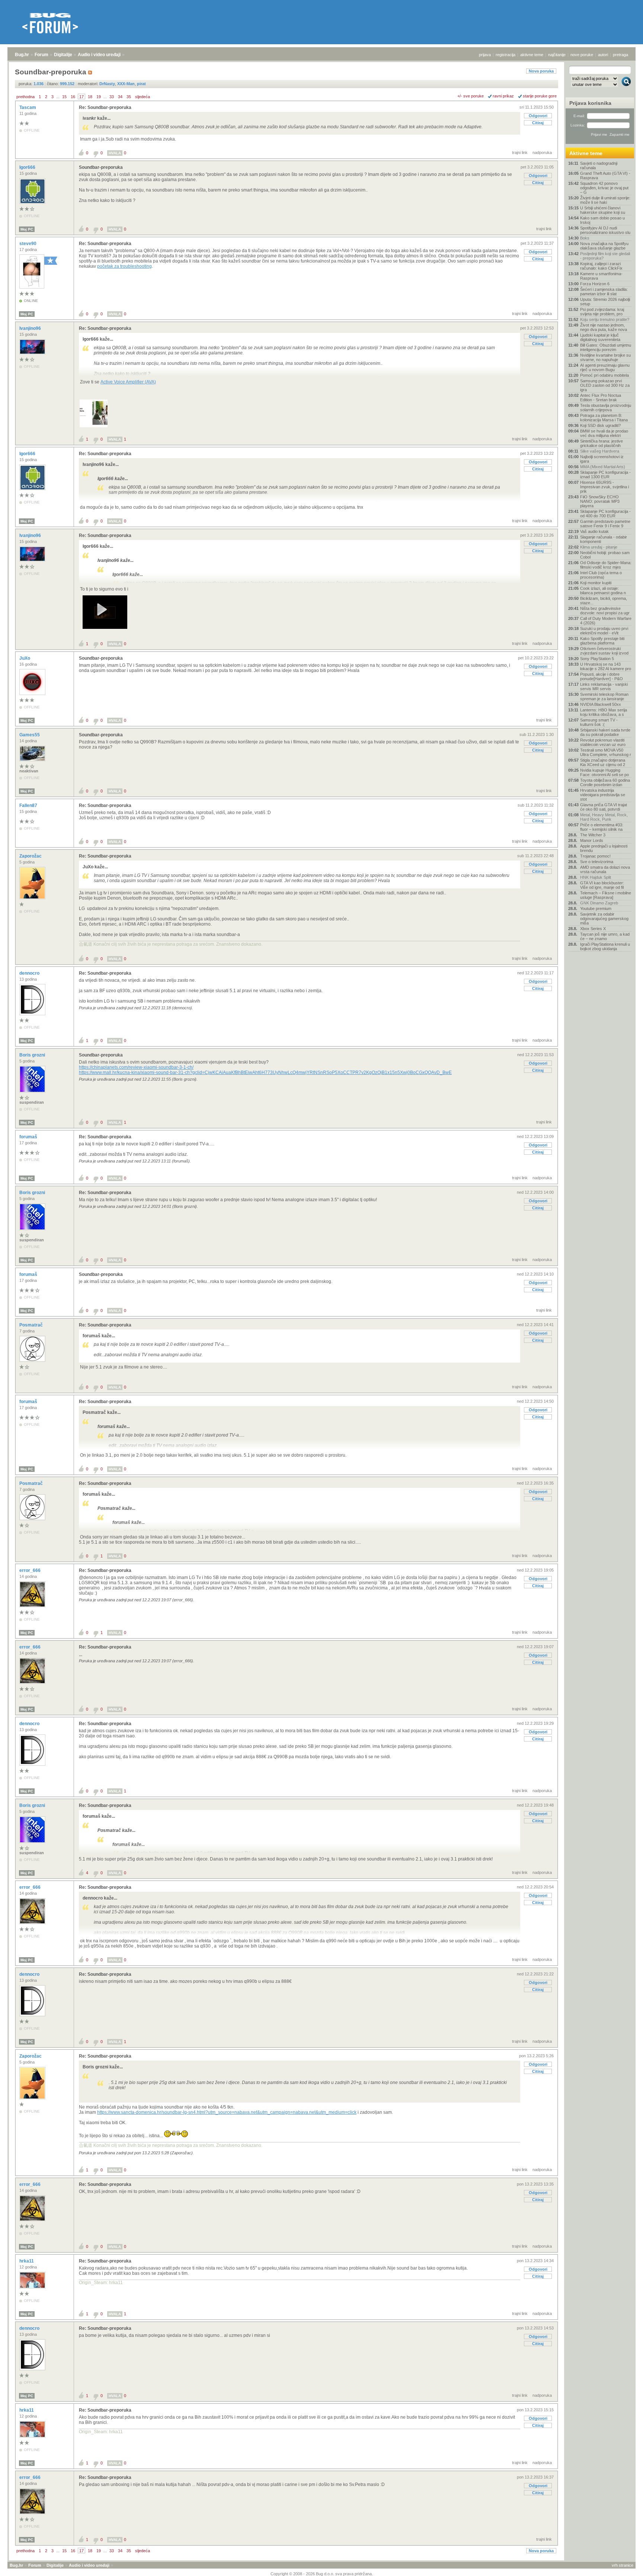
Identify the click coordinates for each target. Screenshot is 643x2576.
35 (129, 97)
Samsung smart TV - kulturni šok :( (599, 722)
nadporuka (542, 152)
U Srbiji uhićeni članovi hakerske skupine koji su (603, 210)
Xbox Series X (593, 929)
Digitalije (63, 55)
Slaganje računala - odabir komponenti (604, 539)
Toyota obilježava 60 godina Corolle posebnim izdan (605, 782)
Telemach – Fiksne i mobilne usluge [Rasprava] (606, 895)
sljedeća (143, 97)
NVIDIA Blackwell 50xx (601, 704)
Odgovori (538, 116)
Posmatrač (32, 1325)
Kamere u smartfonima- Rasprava (601, 276)
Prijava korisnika (590, 103)
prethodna (25, 97)
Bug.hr (22, 55)
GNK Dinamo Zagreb (599, 903)
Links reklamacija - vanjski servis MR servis (604, 686)
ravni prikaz (503, 96)
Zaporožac (31, 856)
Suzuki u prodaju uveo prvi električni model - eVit (604, 631)
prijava (485, 55)
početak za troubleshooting (124, 266)
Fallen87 (29, 805)
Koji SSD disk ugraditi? (600, 425)
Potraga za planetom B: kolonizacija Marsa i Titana (604, 418)
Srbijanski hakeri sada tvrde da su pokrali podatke (605, 732)
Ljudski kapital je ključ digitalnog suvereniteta (600, 337)
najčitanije (557, 55)
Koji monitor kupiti (596, 583)
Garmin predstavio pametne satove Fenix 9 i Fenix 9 (605, 524)
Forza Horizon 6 (595, 284)
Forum (41, 55)
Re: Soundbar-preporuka (105, 107)
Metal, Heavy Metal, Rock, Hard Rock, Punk (604, 817)
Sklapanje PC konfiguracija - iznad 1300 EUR (605, 475)
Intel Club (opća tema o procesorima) (601, 575)
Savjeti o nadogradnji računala (599, 165)
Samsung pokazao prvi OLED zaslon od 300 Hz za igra (605, 385)
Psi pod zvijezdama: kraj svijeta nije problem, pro (602, 312)
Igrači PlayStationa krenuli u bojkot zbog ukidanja (605, 946)
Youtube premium (596, 908)
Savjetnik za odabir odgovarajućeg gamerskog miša (604, 919)
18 (90, 97)
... (58, 97)
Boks (585, 238)
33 (112, 97)
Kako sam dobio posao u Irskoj (602, 220)
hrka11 (27, 2261)
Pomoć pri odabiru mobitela (604, 375)
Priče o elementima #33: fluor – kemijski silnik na (602, 827)
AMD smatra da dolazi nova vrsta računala (605, 869)
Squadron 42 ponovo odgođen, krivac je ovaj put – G (604, 188)
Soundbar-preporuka (101, 167)
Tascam (28, 107)
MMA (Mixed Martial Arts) (603, 467)
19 (99, 97)
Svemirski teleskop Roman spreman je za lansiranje (604, 697)
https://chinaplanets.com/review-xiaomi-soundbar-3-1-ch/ (136, 1067)
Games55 (30, 735)
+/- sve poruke (471, 96)
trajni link (520, 152)
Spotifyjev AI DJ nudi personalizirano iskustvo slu (605, 230)
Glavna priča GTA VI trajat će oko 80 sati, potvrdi (604, 807)
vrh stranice (623, 2565)
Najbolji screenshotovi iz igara (602, 459)
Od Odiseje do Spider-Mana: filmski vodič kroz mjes (606, 565)
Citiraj (538, 123)
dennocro (30, 973)
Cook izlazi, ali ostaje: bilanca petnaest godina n (603, 591)
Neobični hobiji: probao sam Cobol (605, 555)
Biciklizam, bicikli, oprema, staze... (604, 601)
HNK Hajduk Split (596, 877)
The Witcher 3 (593, 835)
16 (73, 97)
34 (120, 97)
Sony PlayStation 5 (597, 659)
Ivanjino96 (31, 328)
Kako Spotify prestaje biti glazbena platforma (602, 641)
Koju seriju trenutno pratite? (605, 319)
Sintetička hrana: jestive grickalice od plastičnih (602, 443)
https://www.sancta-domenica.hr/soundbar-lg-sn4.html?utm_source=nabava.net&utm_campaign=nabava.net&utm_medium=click (227, 2112)
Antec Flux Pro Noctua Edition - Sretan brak (601, 398)
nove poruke (582, 55)
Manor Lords (592, 840)
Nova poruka (541, 71)
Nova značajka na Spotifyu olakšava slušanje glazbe (604, 246)
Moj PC (27, 229)
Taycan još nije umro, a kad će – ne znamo (605, 936)
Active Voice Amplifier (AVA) (128, 382)
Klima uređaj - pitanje (599, 547)
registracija (506, 55)
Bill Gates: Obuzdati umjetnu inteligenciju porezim (606, 347)
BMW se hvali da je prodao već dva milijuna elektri (604, 433)
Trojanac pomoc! (595, 856)
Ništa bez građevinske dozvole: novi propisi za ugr (605, 611)
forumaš (29, 1137)
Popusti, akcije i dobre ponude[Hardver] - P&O (602, 676)
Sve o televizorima (597, 862)
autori (603, 55)
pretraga (620, 55)
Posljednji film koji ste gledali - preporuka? (605, 256)
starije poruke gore (540, 96)
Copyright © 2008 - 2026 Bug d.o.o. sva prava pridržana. (322, 2574)
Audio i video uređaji (99, 55)
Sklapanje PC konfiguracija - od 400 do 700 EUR (605, 514)
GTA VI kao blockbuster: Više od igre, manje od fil (602, 885)
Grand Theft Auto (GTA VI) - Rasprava (605, 176)
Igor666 (28, 167)
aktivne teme (532, 55)
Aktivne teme (586, 153)
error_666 (31, 1570)
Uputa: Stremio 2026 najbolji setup (605, 302)
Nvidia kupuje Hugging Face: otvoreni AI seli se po (604, 772)
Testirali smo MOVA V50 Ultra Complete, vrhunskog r (606, 752)
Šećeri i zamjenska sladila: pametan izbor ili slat (604, 292)
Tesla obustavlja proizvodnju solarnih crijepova (606, 408)
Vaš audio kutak (594, 531)
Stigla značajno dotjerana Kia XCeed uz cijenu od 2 (603, 762)
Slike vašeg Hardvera (600, 451)
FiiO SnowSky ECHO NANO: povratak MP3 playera (600, 501)
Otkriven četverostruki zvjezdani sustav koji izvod (604, 651)
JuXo (25, 658)
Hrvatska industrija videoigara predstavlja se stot (603, 795)
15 (64, 97)
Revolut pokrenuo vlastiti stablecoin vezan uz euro (603, 742)
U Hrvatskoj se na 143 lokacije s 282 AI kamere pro (606, 666)
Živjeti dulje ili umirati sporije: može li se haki (605, 200)
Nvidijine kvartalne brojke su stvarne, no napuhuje (605, 357)
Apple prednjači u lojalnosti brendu (604, 848)
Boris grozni (33, 1055)
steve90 (28, 244)
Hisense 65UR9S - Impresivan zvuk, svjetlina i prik (604, 487)
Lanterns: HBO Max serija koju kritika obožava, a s (604, 712)
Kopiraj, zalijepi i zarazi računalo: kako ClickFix (601, 266)
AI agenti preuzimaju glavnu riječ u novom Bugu (605, 367)
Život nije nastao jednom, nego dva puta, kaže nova (604, 327)
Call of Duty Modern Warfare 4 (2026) (606, 621)
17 (81, 97)
